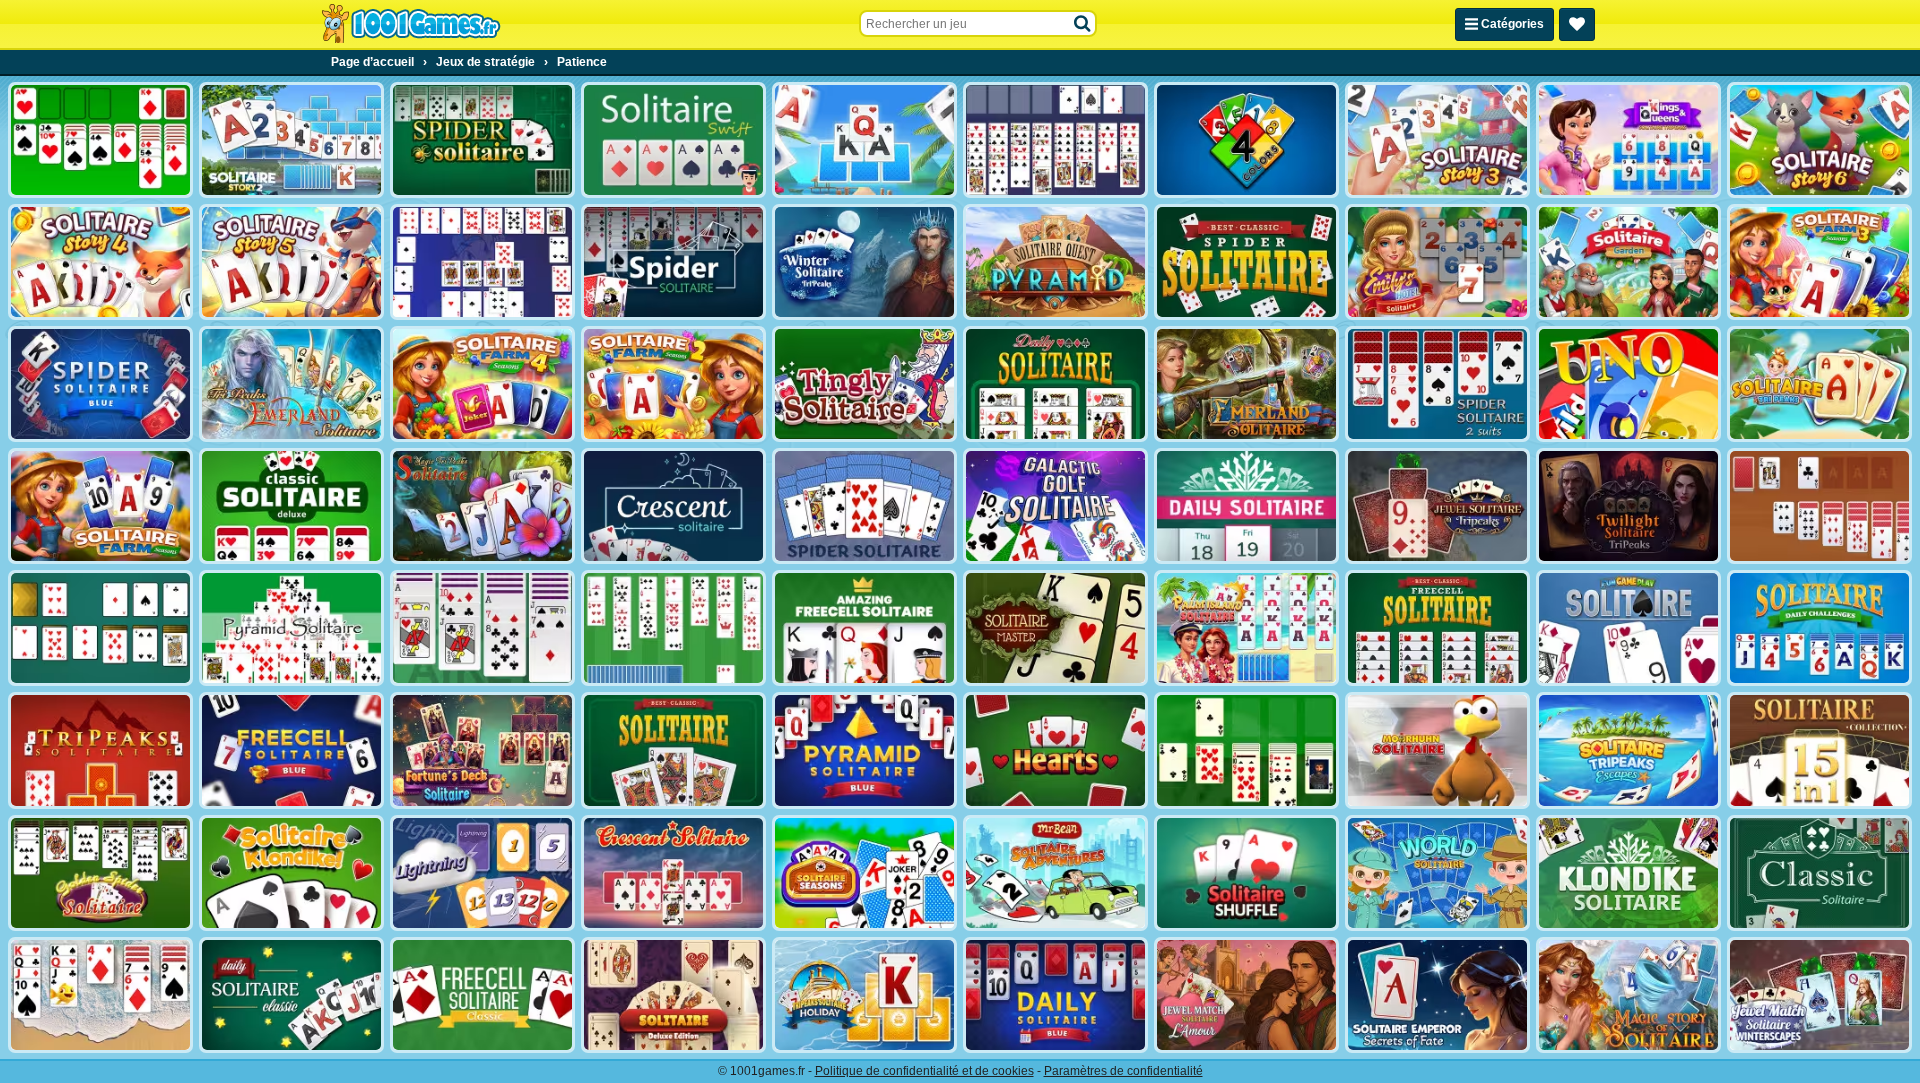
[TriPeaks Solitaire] (100, 750)
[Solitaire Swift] (673, 140)
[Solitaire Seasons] (864, 873)
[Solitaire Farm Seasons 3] (1819, 262)
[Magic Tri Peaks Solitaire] (482, 506)
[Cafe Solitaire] (1819, 506)
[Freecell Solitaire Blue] (291, 750)
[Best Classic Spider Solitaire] (1246, 262)
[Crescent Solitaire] (673, 506)
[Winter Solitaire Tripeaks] (864, 262)
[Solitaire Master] (1055, 628)
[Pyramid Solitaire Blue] (864, 750)
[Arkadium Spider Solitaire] (673, 262)
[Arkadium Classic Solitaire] (1819, 873)
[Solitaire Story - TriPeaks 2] (291, 140)
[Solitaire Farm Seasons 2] (673, 384)
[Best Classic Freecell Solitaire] (1437, 628)
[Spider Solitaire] (482, 140)
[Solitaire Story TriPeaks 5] (291, 262)
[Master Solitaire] (100, 628)
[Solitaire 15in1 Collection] (1819, 750)
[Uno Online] (1246, 140)
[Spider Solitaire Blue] (100, 384)
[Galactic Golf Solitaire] (1055, 506)
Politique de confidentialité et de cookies (924, 1071)
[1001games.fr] (410, 24)
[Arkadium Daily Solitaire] (1246, 506)
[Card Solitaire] (482, 628)
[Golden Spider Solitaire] (100, 873)
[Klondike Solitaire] (1628, 873)
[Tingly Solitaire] (864, 384)
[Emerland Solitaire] (1246, 384)
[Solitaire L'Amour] (1246, 995)
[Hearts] (1055, 750)
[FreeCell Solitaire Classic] (482, 995)
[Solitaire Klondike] (291, 873)
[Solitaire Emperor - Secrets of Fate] (1437, 995)
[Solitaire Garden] (1628, 262)
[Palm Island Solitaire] (1246, 628)
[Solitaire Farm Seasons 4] (482, 384)
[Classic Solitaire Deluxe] (291, 506)
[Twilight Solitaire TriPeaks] (1628, 506)
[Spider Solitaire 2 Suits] (1437, 384)
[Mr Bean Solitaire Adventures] (1055, 873)
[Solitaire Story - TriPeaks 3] (1437, 140)
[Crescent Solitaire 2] (482, 262)
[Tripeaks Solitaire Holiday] (864, 995)
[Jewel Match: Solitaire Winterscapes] (1819, 995)
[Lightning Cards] (482, 873)
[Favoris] (1577, 24)
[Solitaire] (1246, 750)
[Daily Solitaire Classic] (291, 995)
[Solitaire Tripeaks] (1819, 384)
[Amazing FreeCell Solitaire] (864, 628)
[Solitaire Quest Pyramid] (1055, 262)
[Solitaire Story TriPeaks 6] (1819, 140)
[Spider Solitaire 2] (864, 506)
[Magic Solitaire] (1628, 995)
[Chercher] (1083, 24)
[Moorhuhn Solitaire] (1437, 750)
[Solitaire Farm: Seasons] (100, 506)
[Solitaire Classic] (100, 140)
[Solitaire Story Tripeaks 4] (100, 262)
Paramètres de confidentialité (1123, 1071)
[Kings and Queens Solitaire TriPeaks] (1628, 140)
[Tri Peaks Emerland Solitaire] (291, 384)
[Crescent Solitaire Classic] (673, 873)
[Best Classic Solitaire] (673, 750)
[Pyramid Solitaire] (291, 628)
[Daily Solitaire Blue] (1055, 995)
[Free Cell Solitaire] (1055, 140)
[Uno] (1628, 384)
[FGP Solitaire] (1628, 628)
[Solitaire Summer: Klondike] (100, 995)
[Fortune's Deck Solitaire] (482, 750)
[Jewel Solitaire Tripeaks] (1437, 506)
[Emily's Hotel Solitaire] (1437, 262)
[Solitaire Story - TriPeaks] (864, 140)
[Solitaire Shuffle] (1246, 873)
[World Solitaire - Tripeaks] (1437, 873)
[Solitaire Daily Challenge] (1819, 628)
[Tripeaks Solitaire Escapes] (1628, 750)
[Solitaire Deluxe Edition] (673, 995)
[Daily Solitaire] (1055, 384)
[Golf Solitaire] (673, 628)
